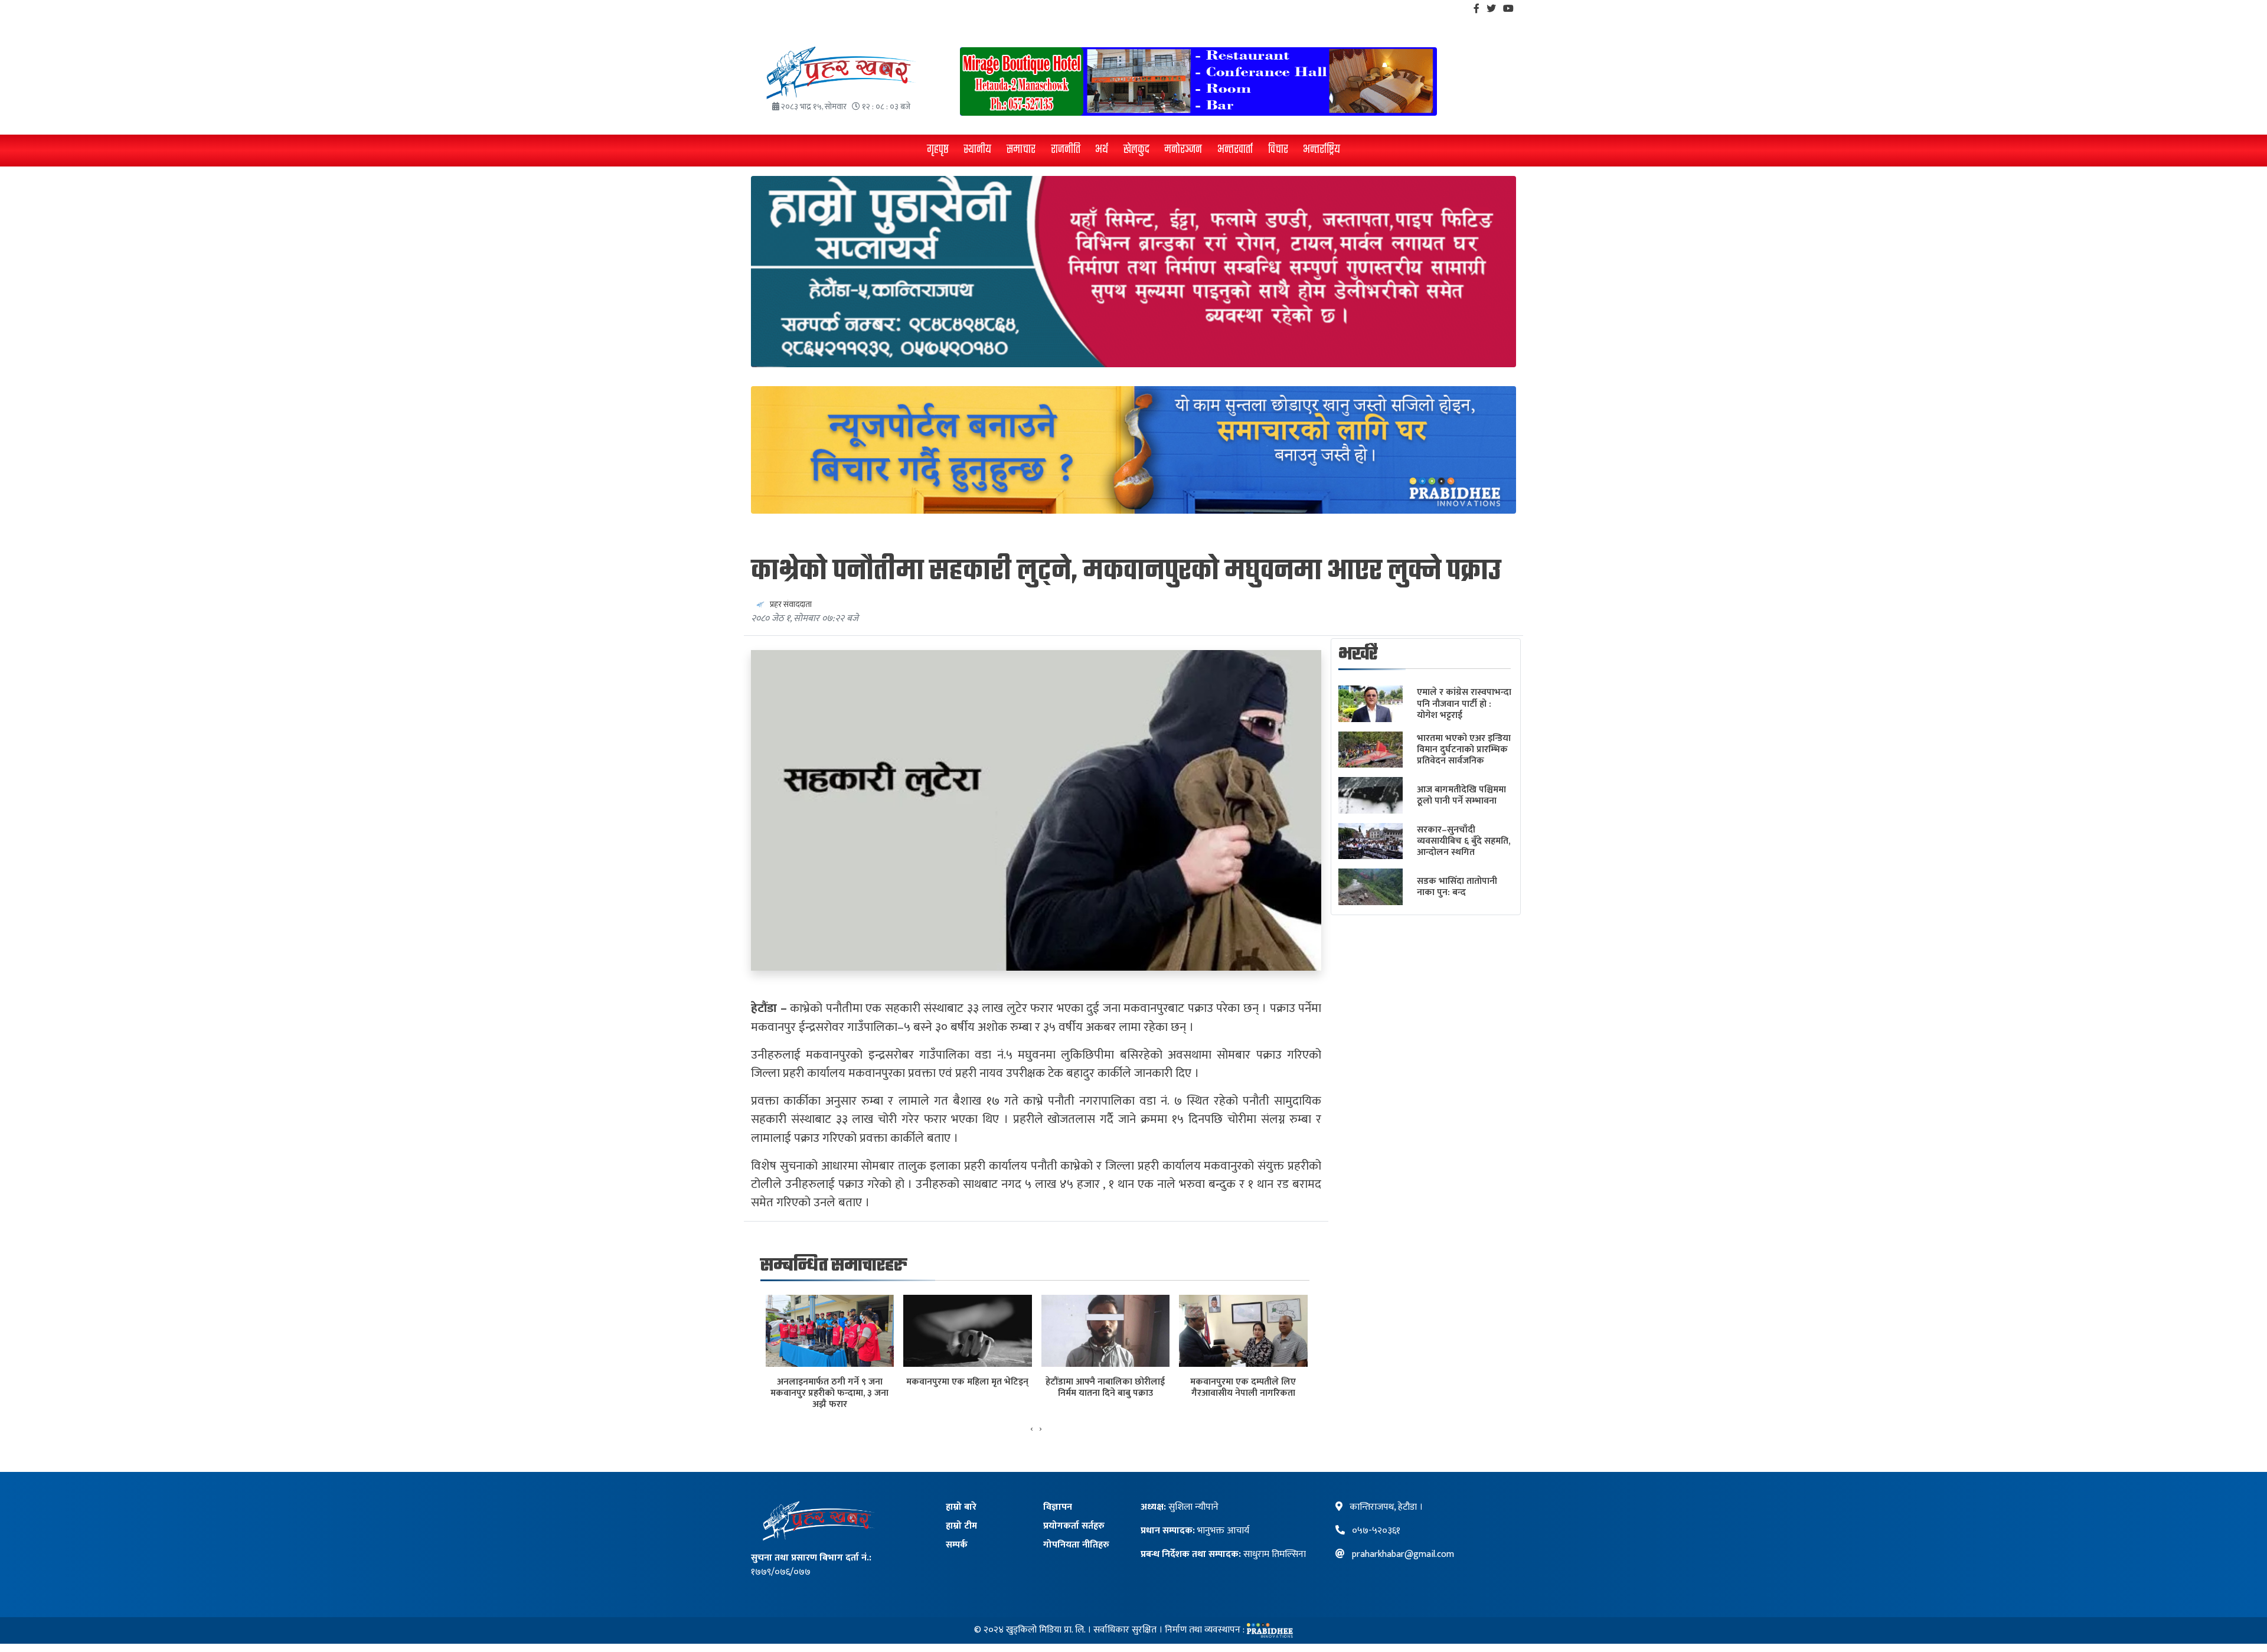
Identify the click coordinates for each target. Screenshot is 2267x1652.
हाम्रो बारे (961, 1507)
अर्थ (1102, 150)
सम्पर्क (957, 1545)
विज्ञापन (1058, 1507)
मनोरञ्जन (1183, 150)
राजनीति (1066, 150)
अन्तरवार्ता (1235, 150)
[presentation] (1032, 1429)
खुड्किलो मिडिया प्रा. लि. (1046, 1630)
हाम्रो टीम (961, 1526)
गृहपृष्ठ (938, 150)
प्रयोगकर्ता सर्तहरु (1074, 1526)
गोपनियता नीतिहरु (1076, 1545)
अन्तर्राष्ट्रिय (1322, 150)
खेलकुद (1136, 150)
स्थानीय (977, 150)
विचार (1278, 150)
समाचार (1021, 150)
